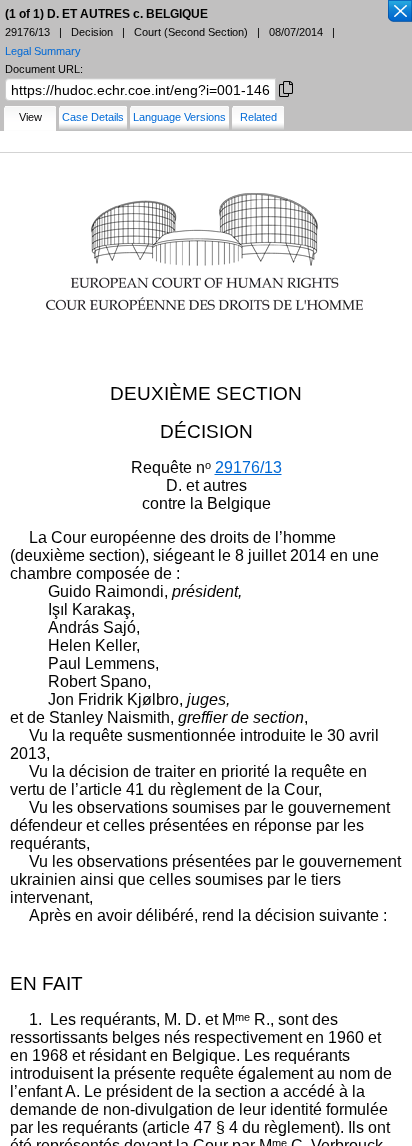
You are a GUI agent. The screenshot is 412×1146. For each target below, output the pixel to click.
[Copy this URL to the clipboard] (286, 87)
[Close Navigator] (399, 12)
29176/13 (248, 467)
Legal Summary (43, 51)
